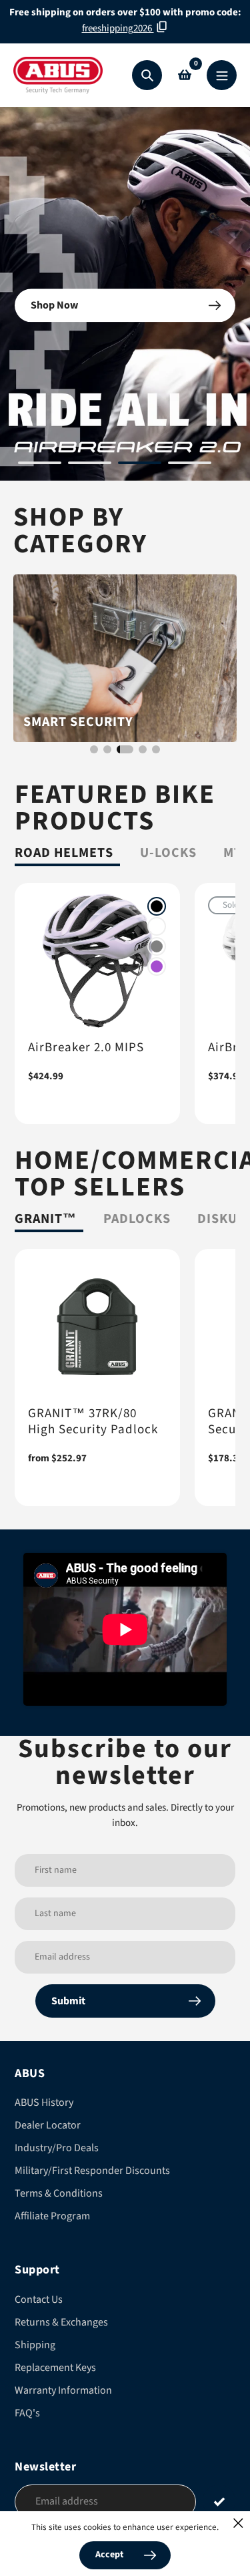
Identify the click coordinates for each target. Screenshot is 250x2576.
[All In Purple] (157, 966)
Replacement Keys (55, 2368)
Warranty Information (63, 2390)
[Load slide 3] (140, 465)
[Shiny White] (157, 926)
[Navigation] (222, 75)
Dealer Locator (48, 2125)
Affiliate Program (52, 2216)
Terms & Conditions (59, 2193)
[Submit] (219, 2501)
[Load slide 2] (90, 465)
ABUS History (44, 2102)
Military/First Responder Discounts (92, 2171)
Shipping (35, 2345)
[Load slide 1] (40, 465)
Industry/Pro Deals (57, 2148)
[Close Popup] (238, 2523)
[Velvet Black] (157, 906)
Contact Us (39, 2299)
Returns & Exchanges (61, 2322)
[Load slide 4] (190, 465)
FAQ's (27, 2413)
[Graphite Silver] (157, 946)
